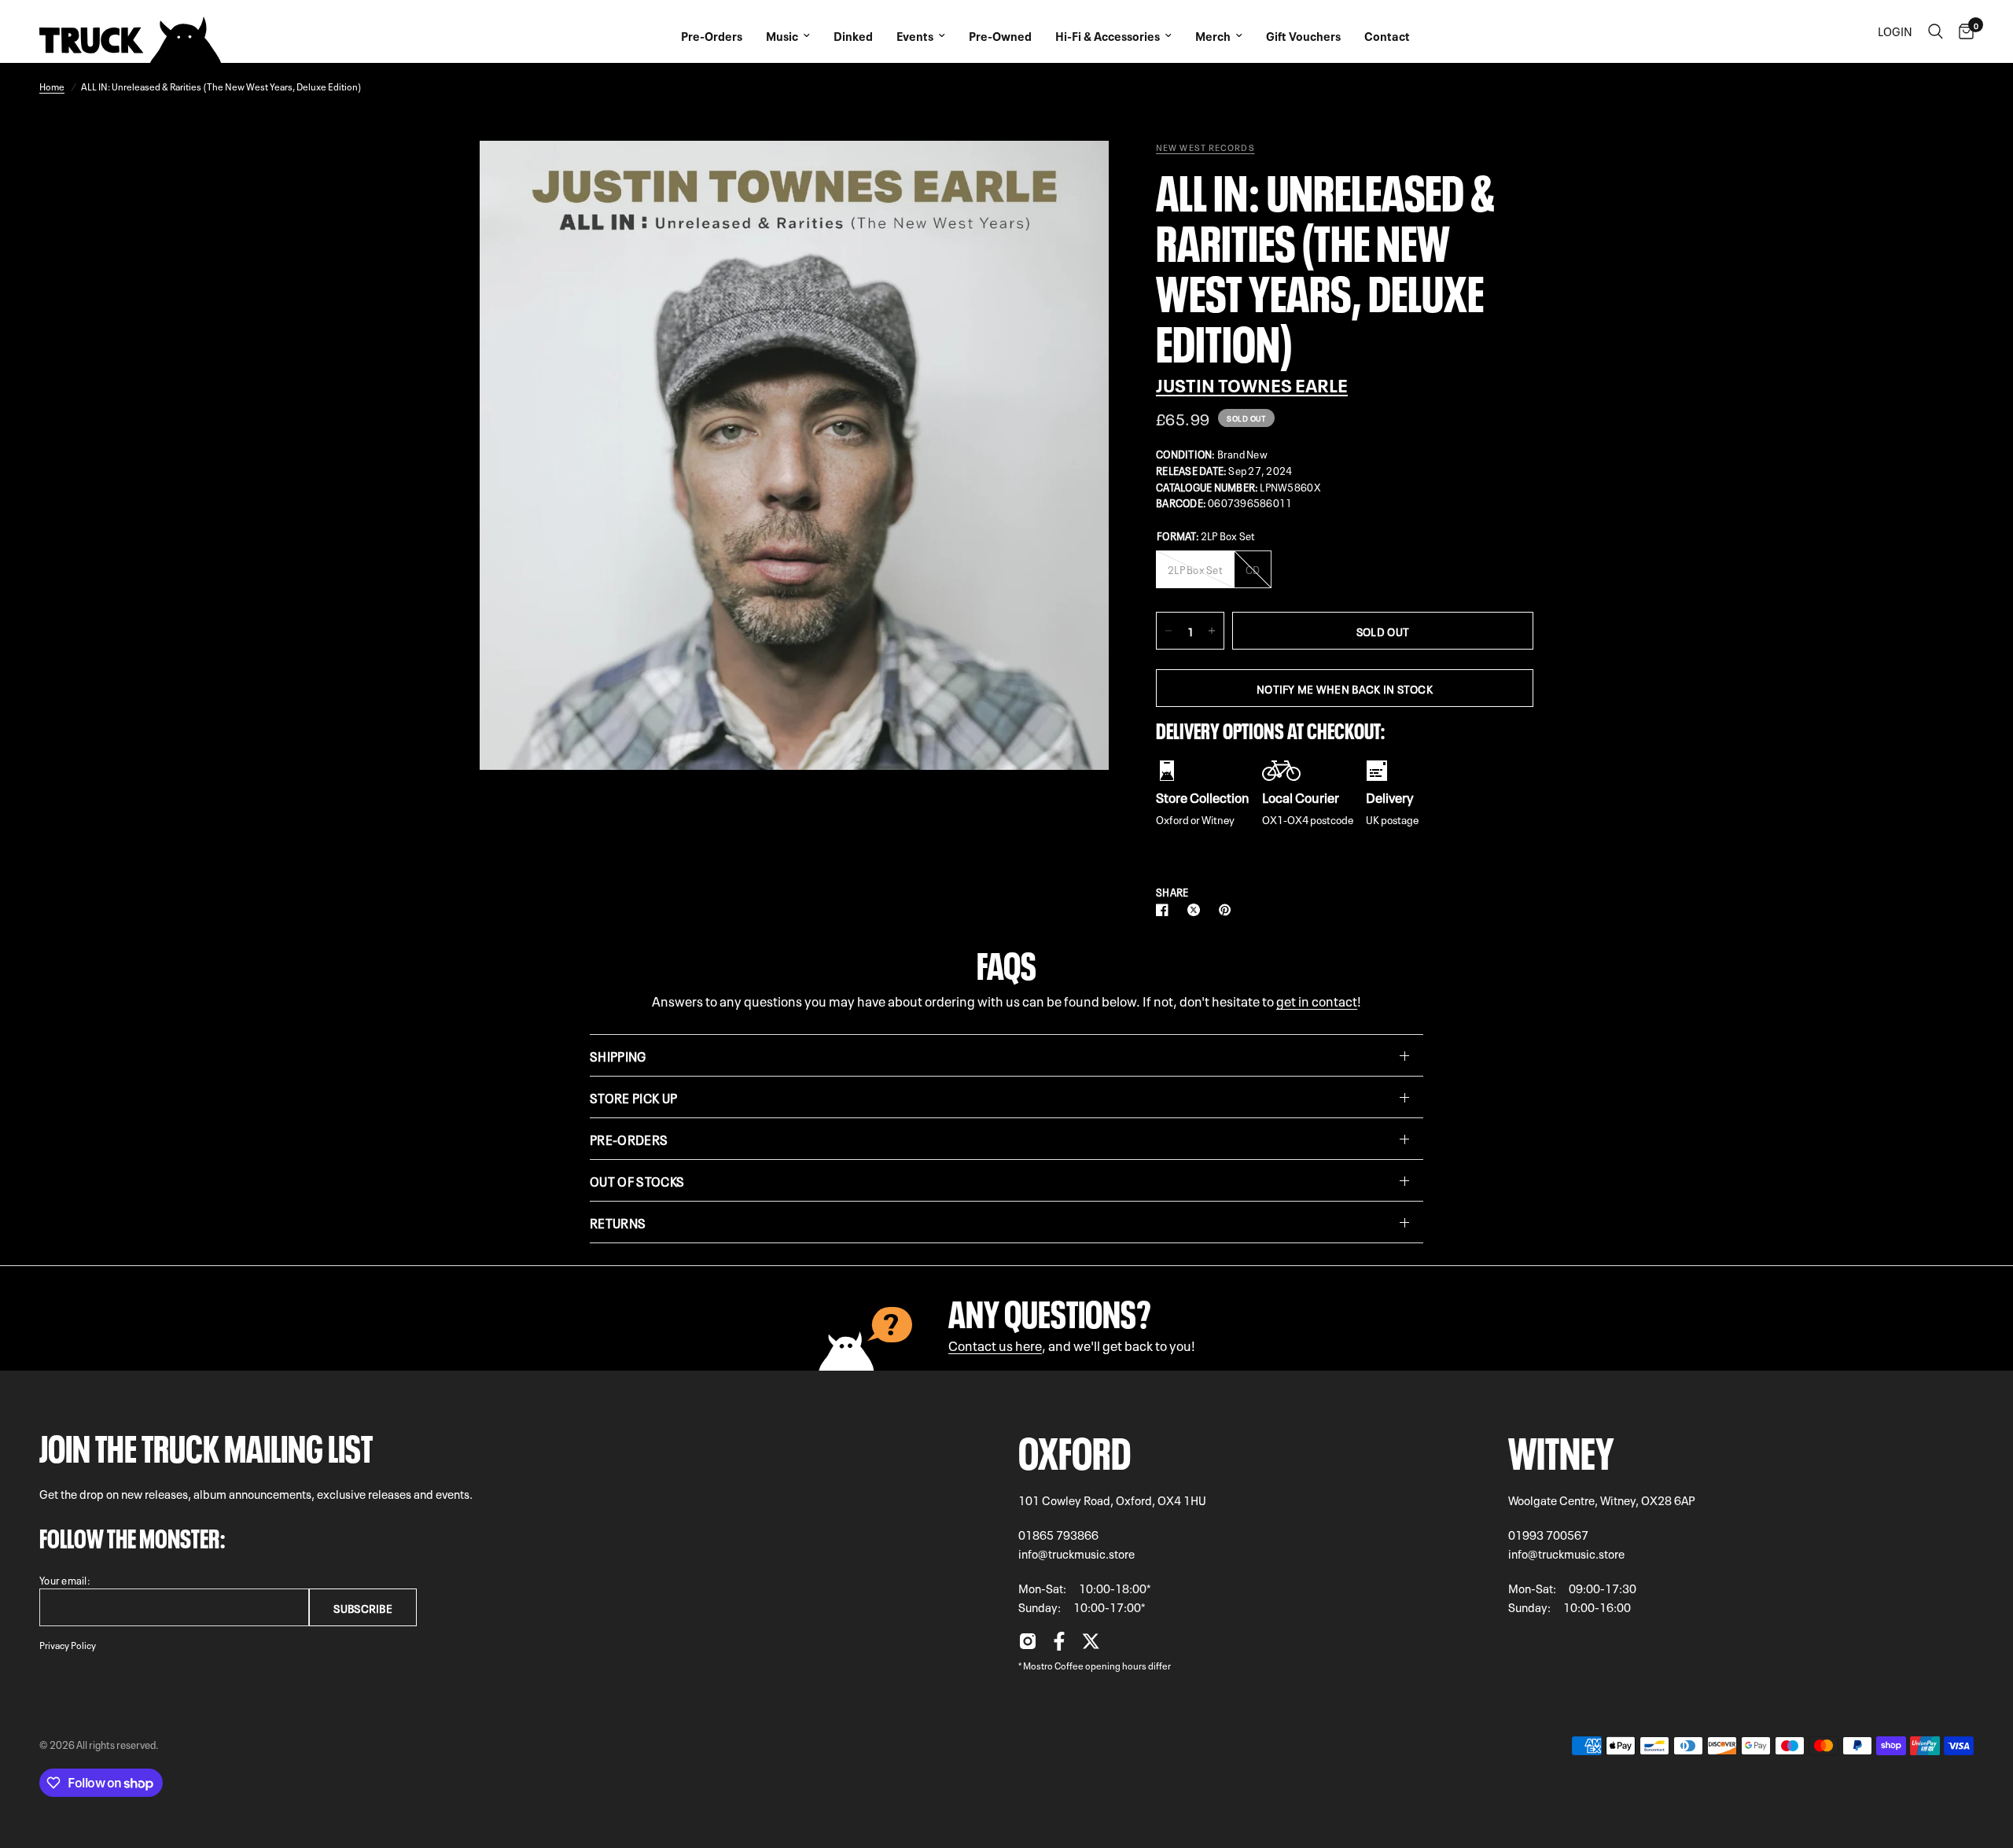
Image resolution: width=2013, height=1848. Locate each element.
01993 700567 (1548, 1534)
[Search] (1936, 31)
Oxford (1075, 1448)
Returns (618, 1222)
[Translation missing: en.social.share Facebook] (1165, 910)
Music (782, 35)
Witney (1561, 1448)
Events (915, 35)
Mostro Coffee (1053, 1665)
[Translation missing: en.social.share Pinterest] (1228, 910)
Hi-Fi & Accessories (1108, 35)
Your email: (65, 1579)
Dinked (853, 35)
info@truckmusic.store (1076, 1553)
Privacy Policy (68, 1644)
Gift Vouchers (1303, 35)
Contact (1387, 35)
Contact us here (995, 1344)
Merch (1213, 35)
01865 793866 (1058, 1534)
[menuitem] (712, 31)
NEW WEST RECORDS (1205, 147)
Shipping (618, 1055)
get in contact (1317, 1000)
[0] (1962, 31)
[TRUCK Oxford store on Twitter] (1091, 1645)
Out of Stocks (637, 1180)
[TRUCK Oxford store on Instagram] (1028, 1645)
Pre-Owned (1000, 35)
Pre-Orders (712, 35)
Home (52, 86)
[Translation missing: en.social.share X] (1197, 910)
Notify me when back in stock (1345, 688)
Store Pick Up (633, 1097)
